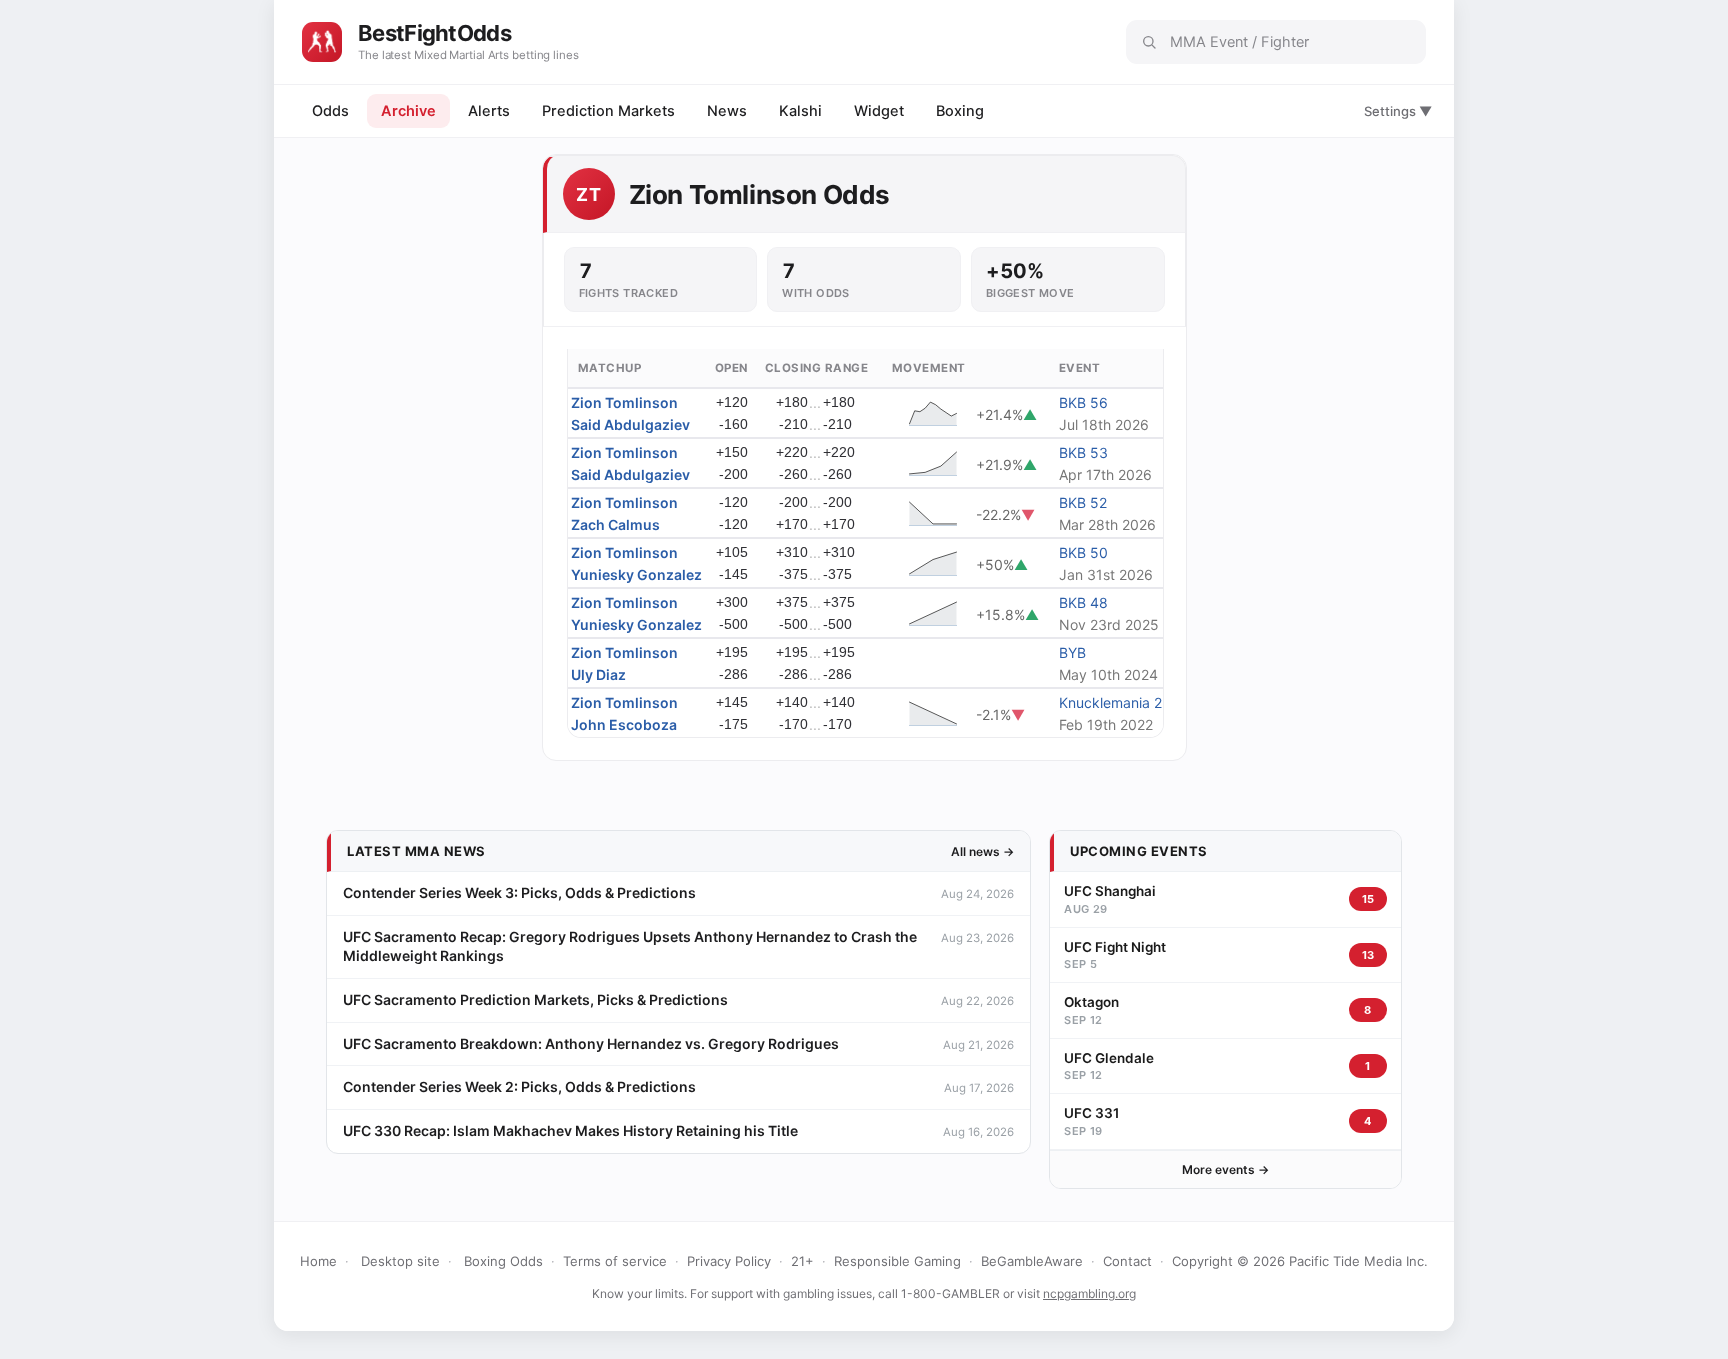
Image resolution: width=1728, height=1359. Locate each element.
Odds (330, 111)
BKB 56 (1083, 402)
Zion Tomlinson (624, 402)
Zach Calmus (615, 524)
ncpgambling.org (1089, 1293)
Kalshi (800, 111)
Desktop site (400, 1261)
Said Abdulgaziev (630, 424)
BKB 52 (1083, 502)
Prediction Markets (608, 111)
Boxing (960, 111)
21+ (802, 1261)
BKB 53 (1083, 452)
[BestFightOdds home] (322, 42)
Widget (879, 111)
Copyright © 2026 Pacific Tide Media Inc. (1300, 1261)
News (727, 111)
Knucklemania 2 (1110, 702)
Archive (408, 111)
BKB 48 (1083, 602)
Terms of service (615, 1261)
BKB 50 (1083, 552)
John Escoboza (624, 724)
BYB (1072, 652)
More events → (1225, 1169)
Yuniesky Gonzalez (636, 574)
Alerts (489, 111)
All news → (982, 851)
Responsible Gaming (897, 1261)
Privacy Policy (729, 1261)
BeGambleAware (1032, 1261)
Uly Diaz (598, 674)
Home (318, 1261)
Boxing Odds (503, 1261)
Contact (1127, 1261)
